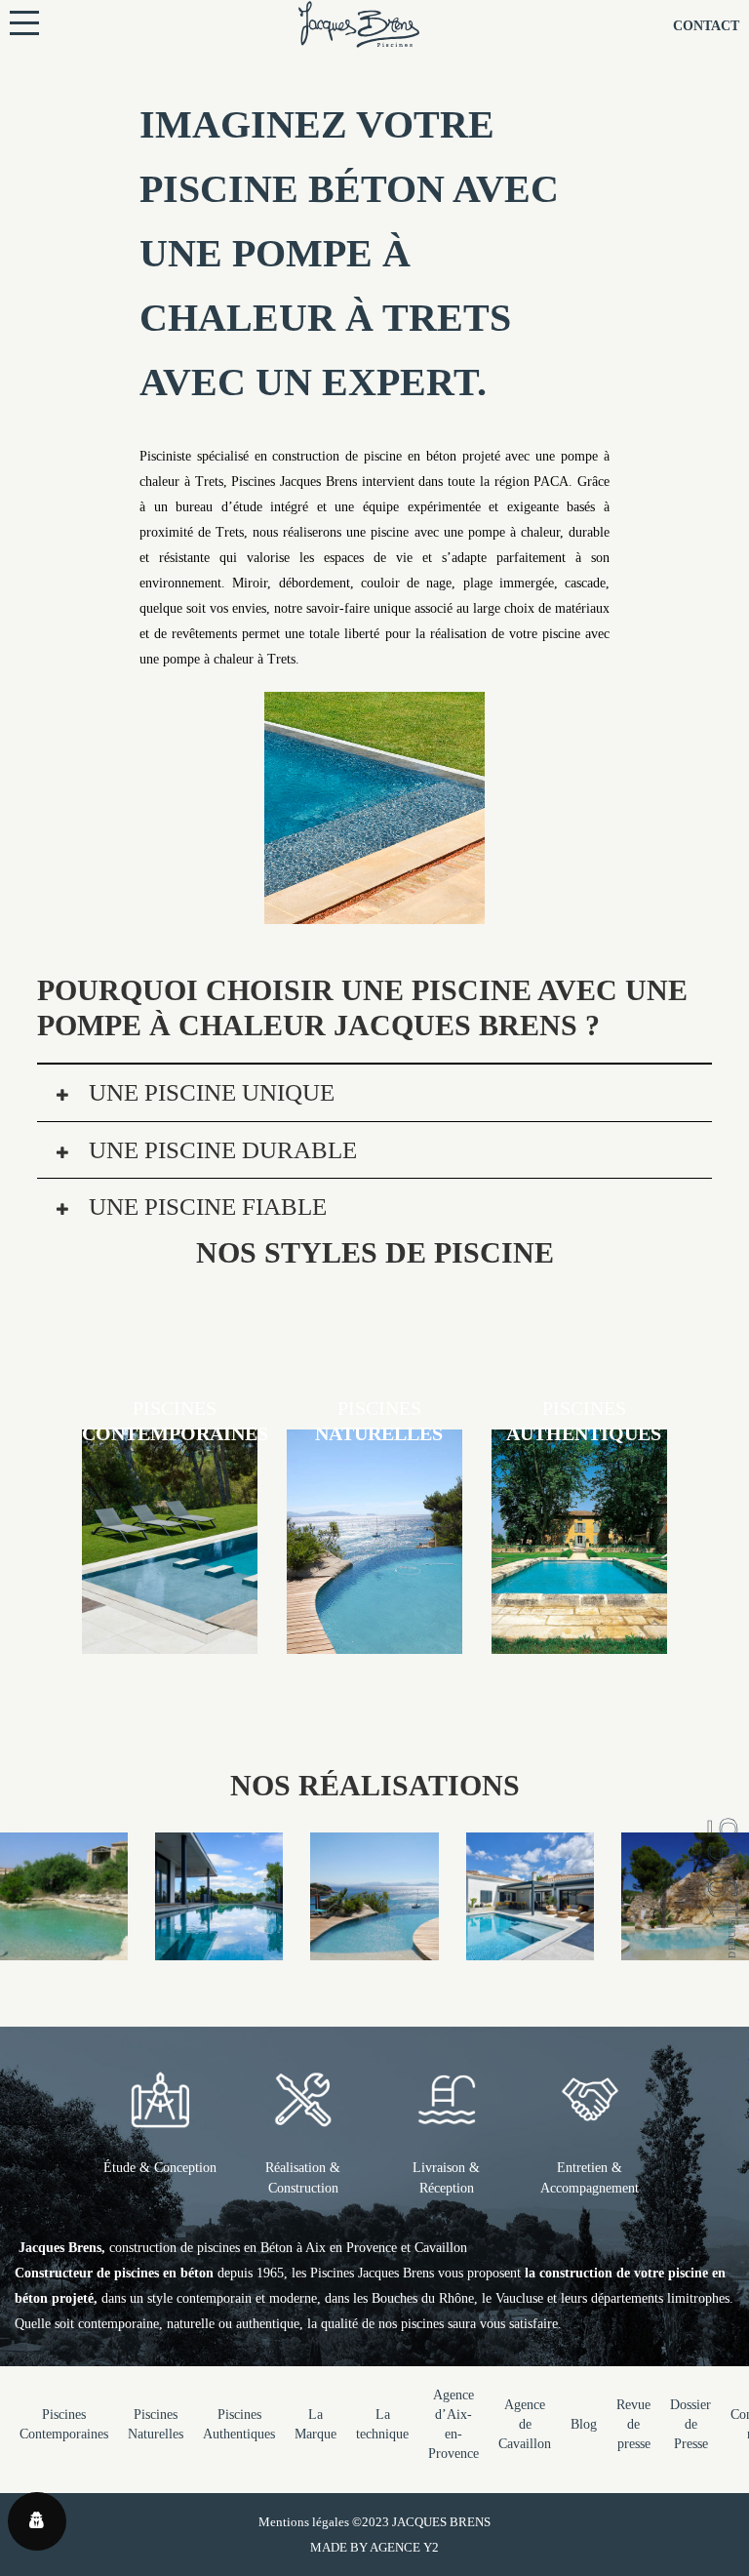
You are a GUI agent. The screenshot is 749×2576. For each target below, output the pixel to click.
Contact (706, 26)
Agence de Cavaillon (525, 2424)
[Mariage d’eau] (374, 1947)
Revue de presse (633, 2424)
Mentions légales (304, 2522)
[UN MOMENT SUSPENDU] (219, 1947)
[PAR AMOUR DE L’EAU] (530, 1947)
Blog (584, 2424)
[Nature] (64, 1947)
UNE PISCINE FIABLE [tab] (205, 1207)
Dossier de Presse (690, 2424)
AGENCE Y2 (404, 2547)
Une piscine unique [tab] (209, 1092)
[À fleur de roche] (685, 1947)
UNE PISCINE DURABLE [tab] (220, 1150)
